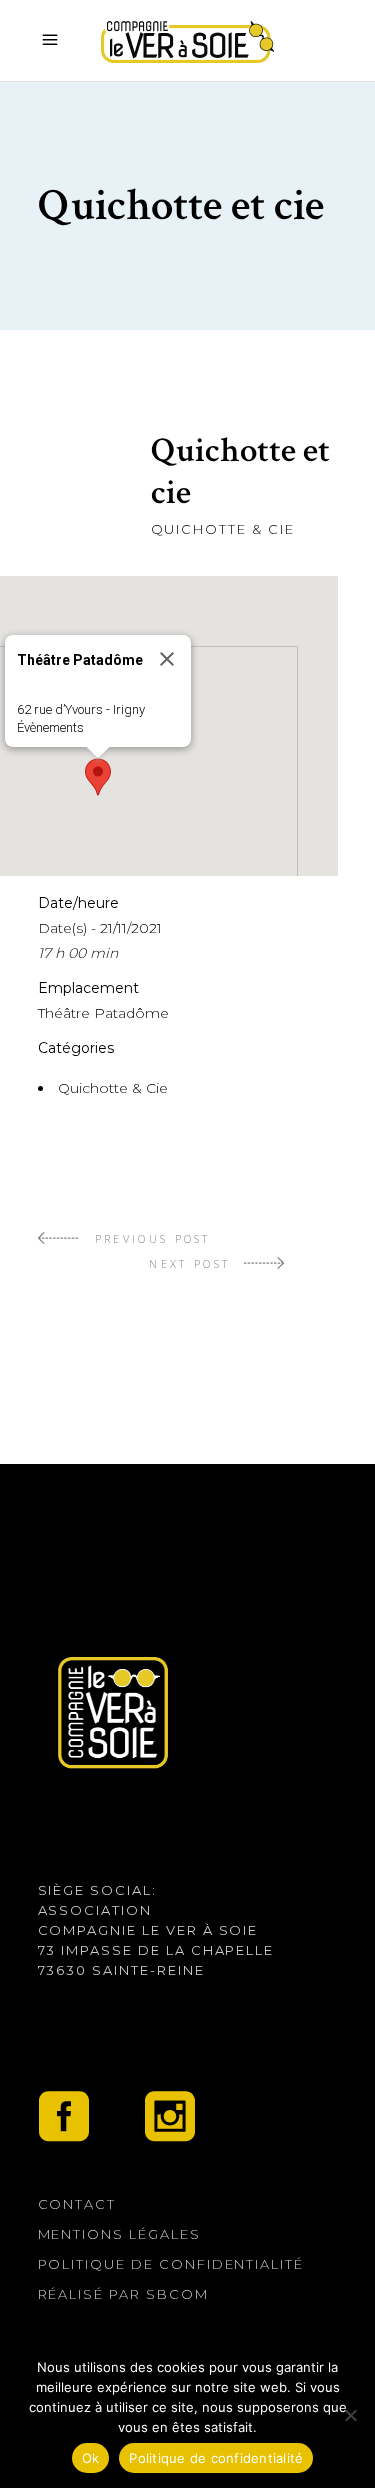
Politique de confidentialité (171, 2264)
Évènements (50, 727)
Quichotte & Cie (223, 529)
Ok (91, 2458)
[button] (98, 777)
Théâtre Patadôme (103, 1013)
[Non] (350, 2415)
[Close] (167, 659)
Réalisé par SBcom (123, 2294)
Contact (77, 2204)
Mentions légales (119, 2234)
